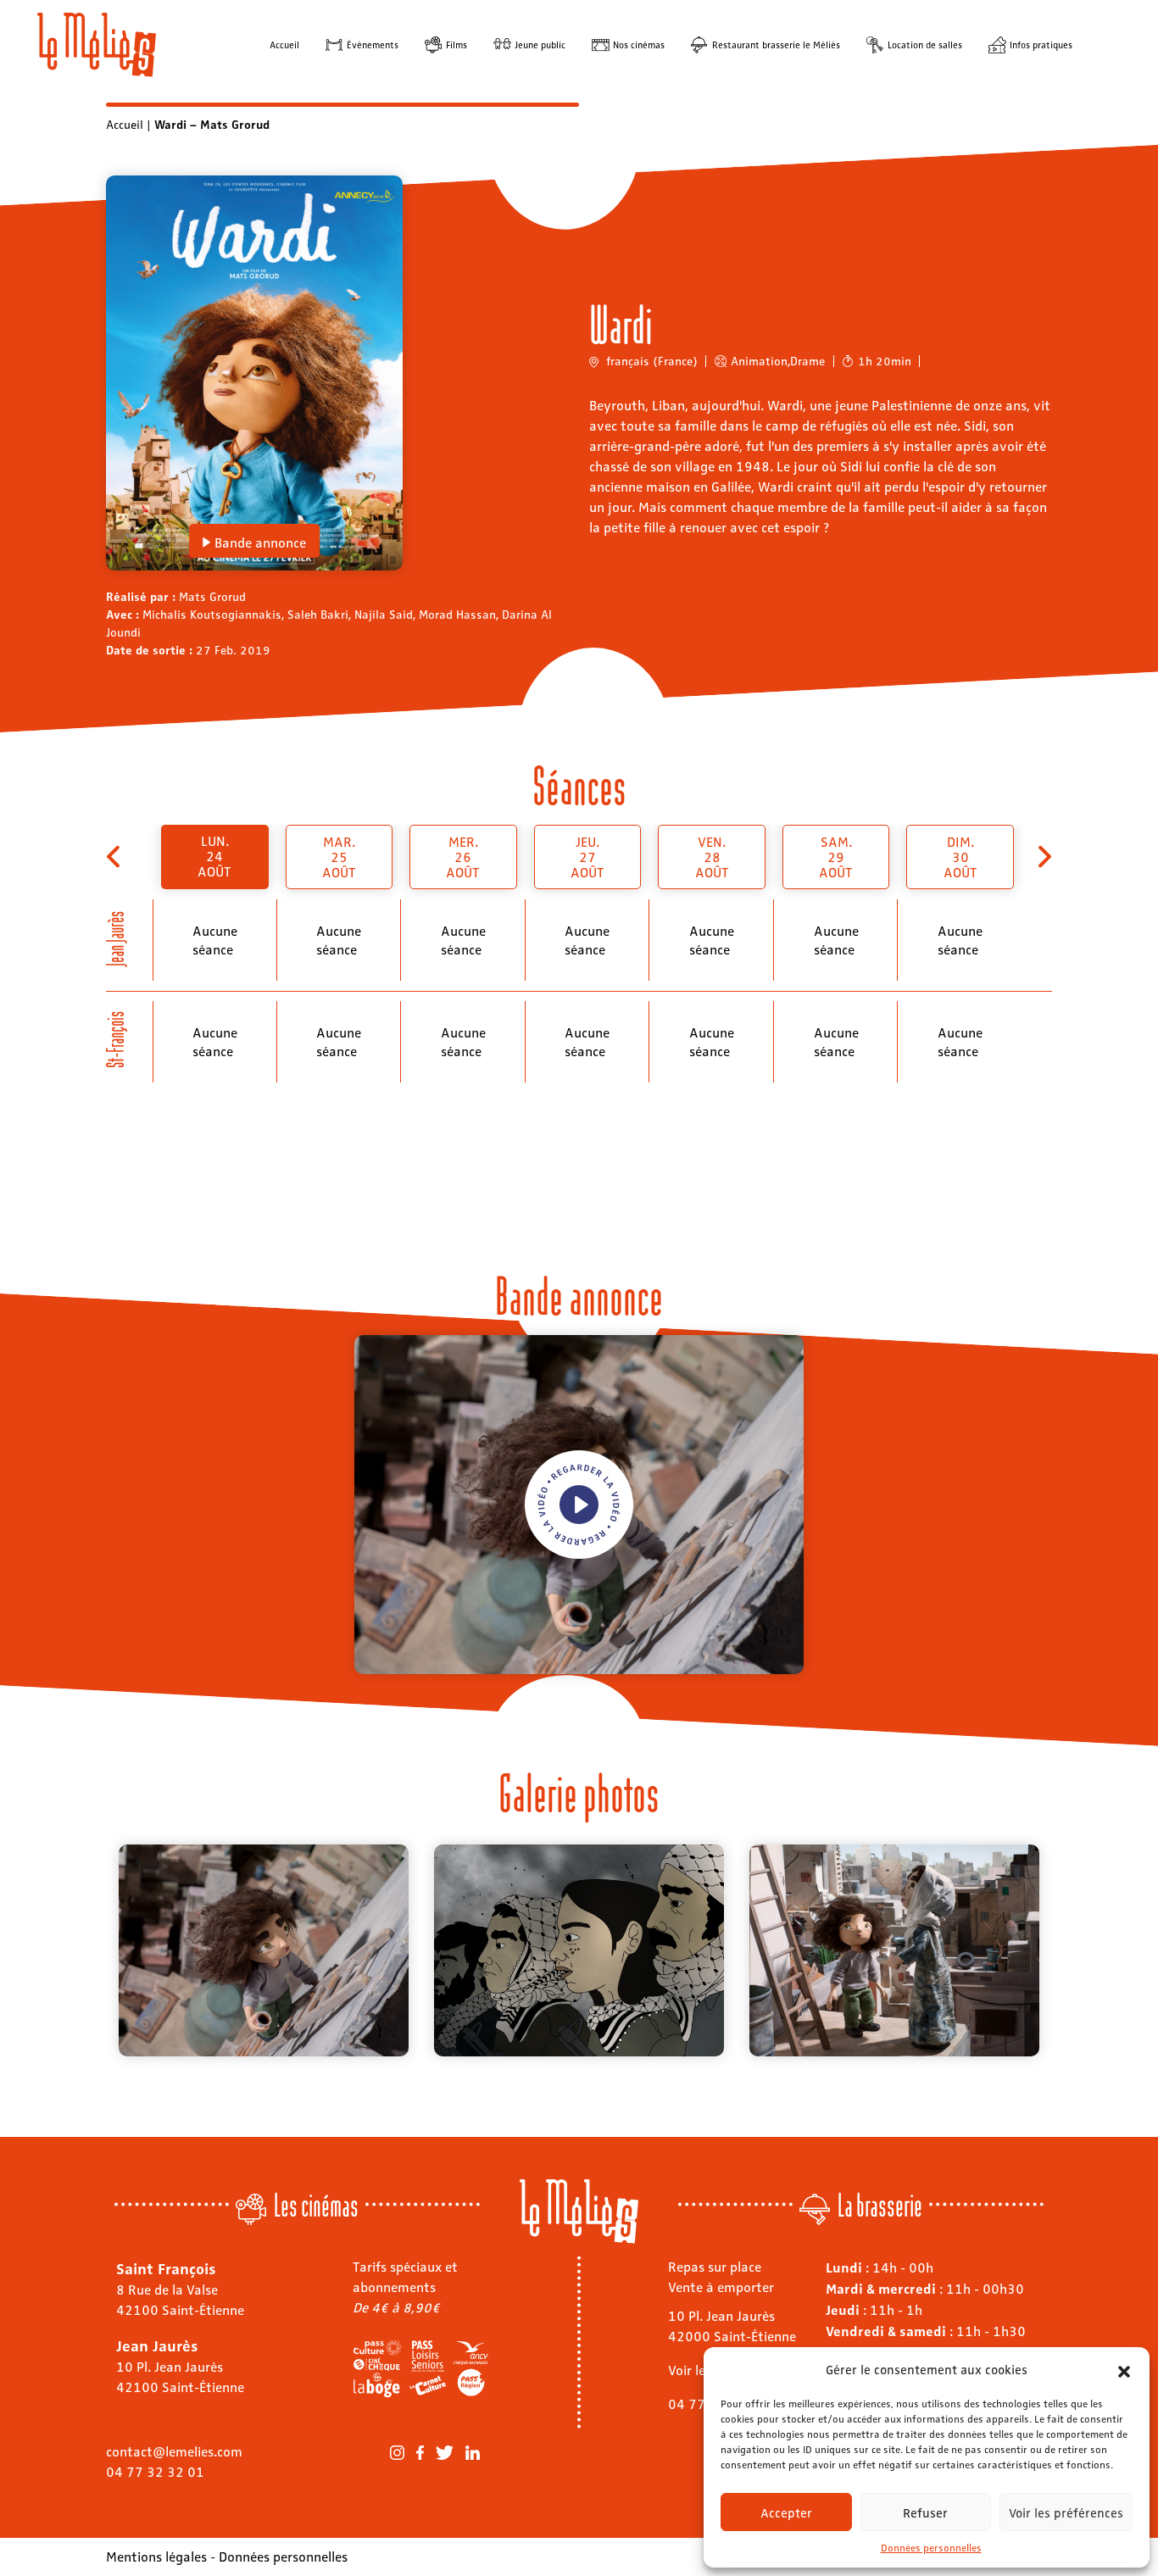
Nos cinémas (639, 45)
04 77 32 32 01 (155, 2471)
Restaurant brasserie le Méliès (776, 45)
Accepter (786, 2512)
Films (457, 45)
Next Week (1043, 857)
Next (1065, 1950)
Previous (93, 1950)
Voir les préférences (1066, 2512)
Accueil (284, 45)
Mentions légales (156, 2556)
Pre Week (115, 857)
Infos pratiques (1041, 45)
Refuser (925, 2512)
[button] (1124, 2369)
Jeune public (540, 45)
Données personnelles (931, 2547)
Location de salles (925, 45)
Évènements (373, 45)
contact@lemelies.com (174, 2451)
